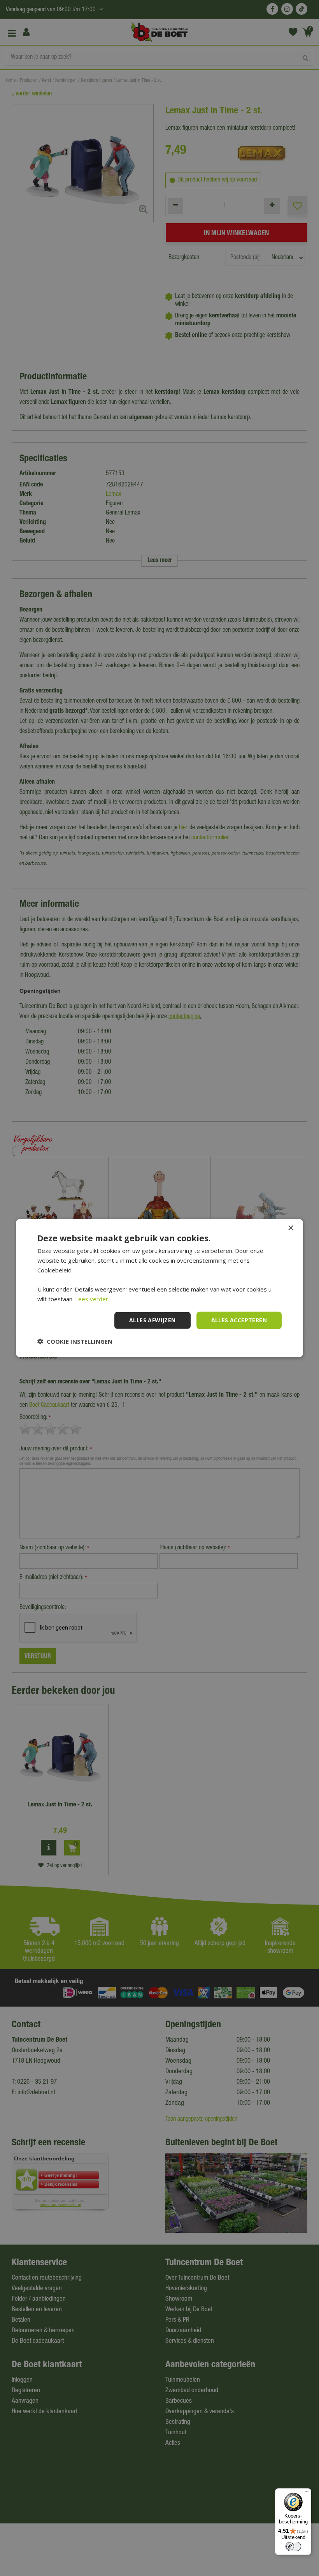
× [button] (290, 1228)
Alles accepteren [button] (239, 1320)
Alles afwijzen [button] (152, 1320)
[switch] (293, 2546)
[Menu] (307, 2493)
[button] (75, 1341)
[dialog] (159, 1288)
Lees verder (92, 1299)
